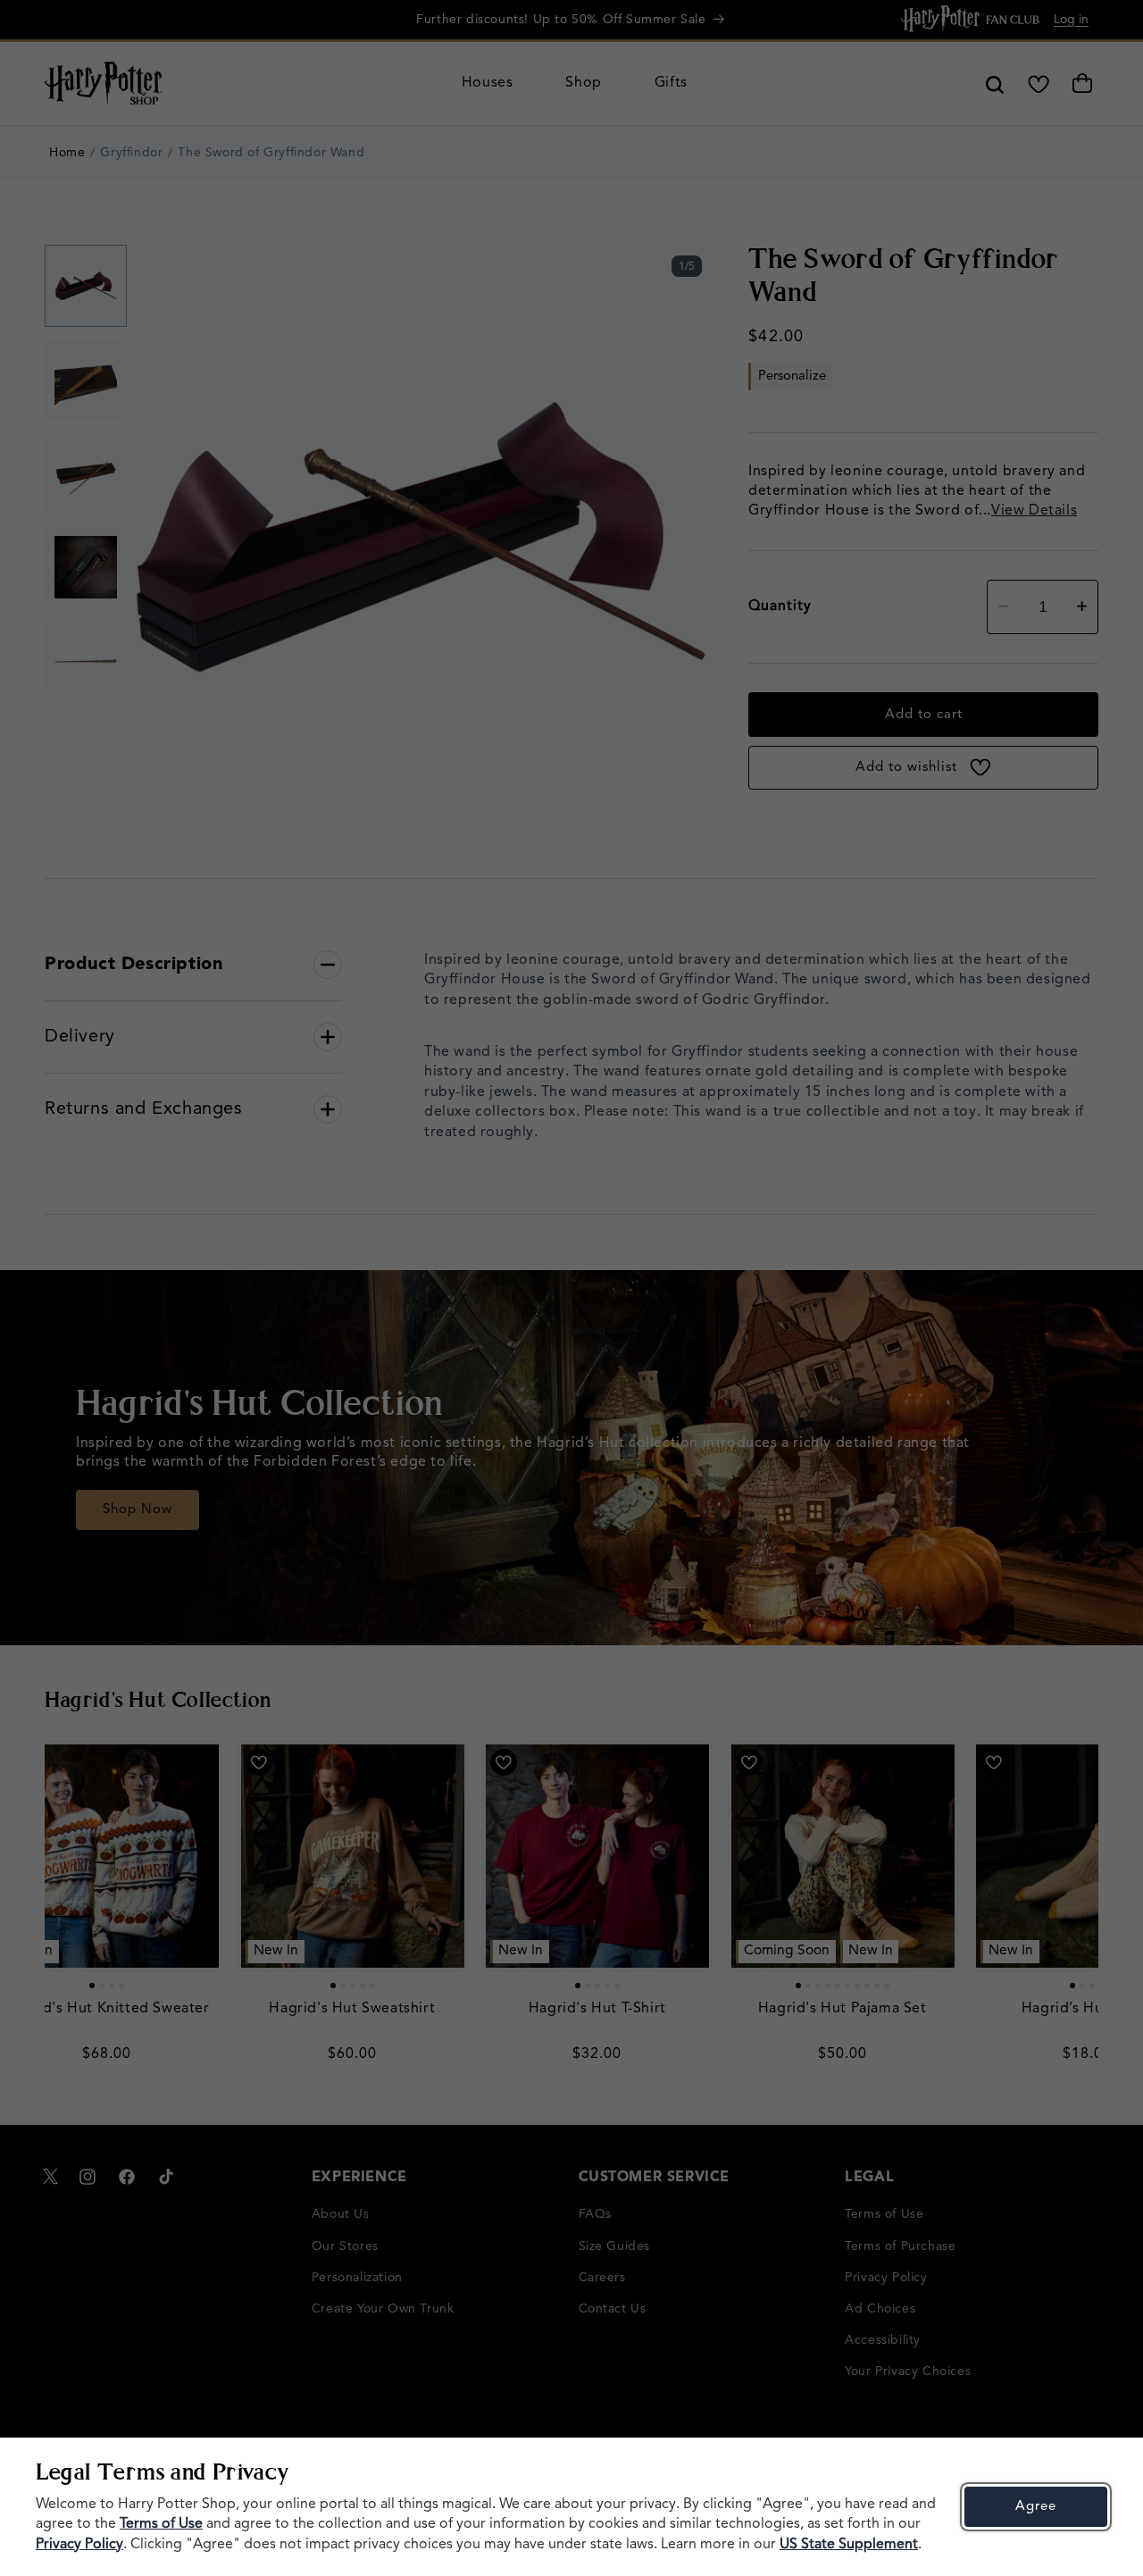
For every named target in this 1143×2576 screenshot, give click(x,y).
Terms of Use (161, 2524)
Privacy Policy (79, 2545)
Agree (1036, 2507)
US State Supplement (849, 2545)
